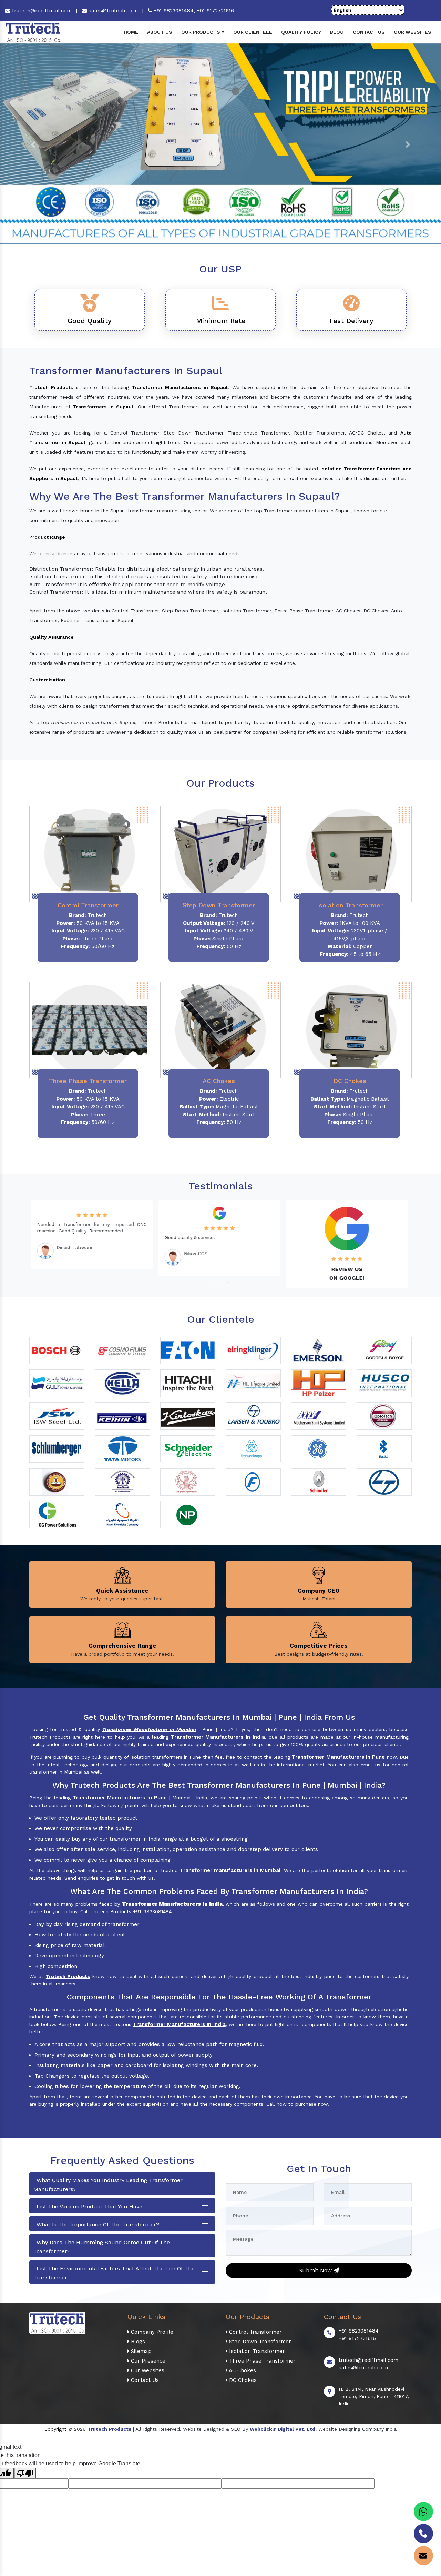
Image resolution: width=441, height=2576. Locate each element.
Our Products (201, 32)
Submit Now (316, 2270)
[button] (33, 144)
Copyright (55, 2429)
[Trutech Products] (33, 32)
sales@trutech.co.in (112, 11)
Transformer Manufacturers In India (179, 2024)
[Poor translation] (25, 2473)
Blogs (137, 2342)
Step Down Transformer (259, 2342)
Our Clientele (253, 32)
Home (131, 32)
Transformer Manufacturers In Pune (120, 1798)
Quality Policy (301, 32)
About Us (160, 32)
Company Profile (151, 2332)
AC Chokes (242, 2370)
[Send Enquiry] (423, 2556)
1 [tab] (213, 1282)
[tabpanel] (93, 1238)
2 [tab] (218, 1282)
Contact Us (369, 32)
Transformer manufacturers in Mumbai (230, 1870)
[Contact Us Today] (423, 2534)
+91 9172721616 (215, 11)
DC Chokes (242, 2380)
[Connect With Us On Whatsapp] (423, 2512)
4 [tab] (228, 1282)
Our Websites (413, 32)
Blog (337, 32)
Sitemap (140, 2351)
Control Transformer (255, 2332)
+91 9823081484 (359, 2331)
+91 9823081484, (174, 11)
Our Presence (147, 2361)
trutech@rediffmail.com (41, 11)
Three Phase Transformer (261, 2361)
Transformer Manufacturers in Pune (338, 1757)
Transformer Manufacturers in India (218, 1737)
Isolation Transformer (256, 2351)
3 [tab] (223, 1282)
